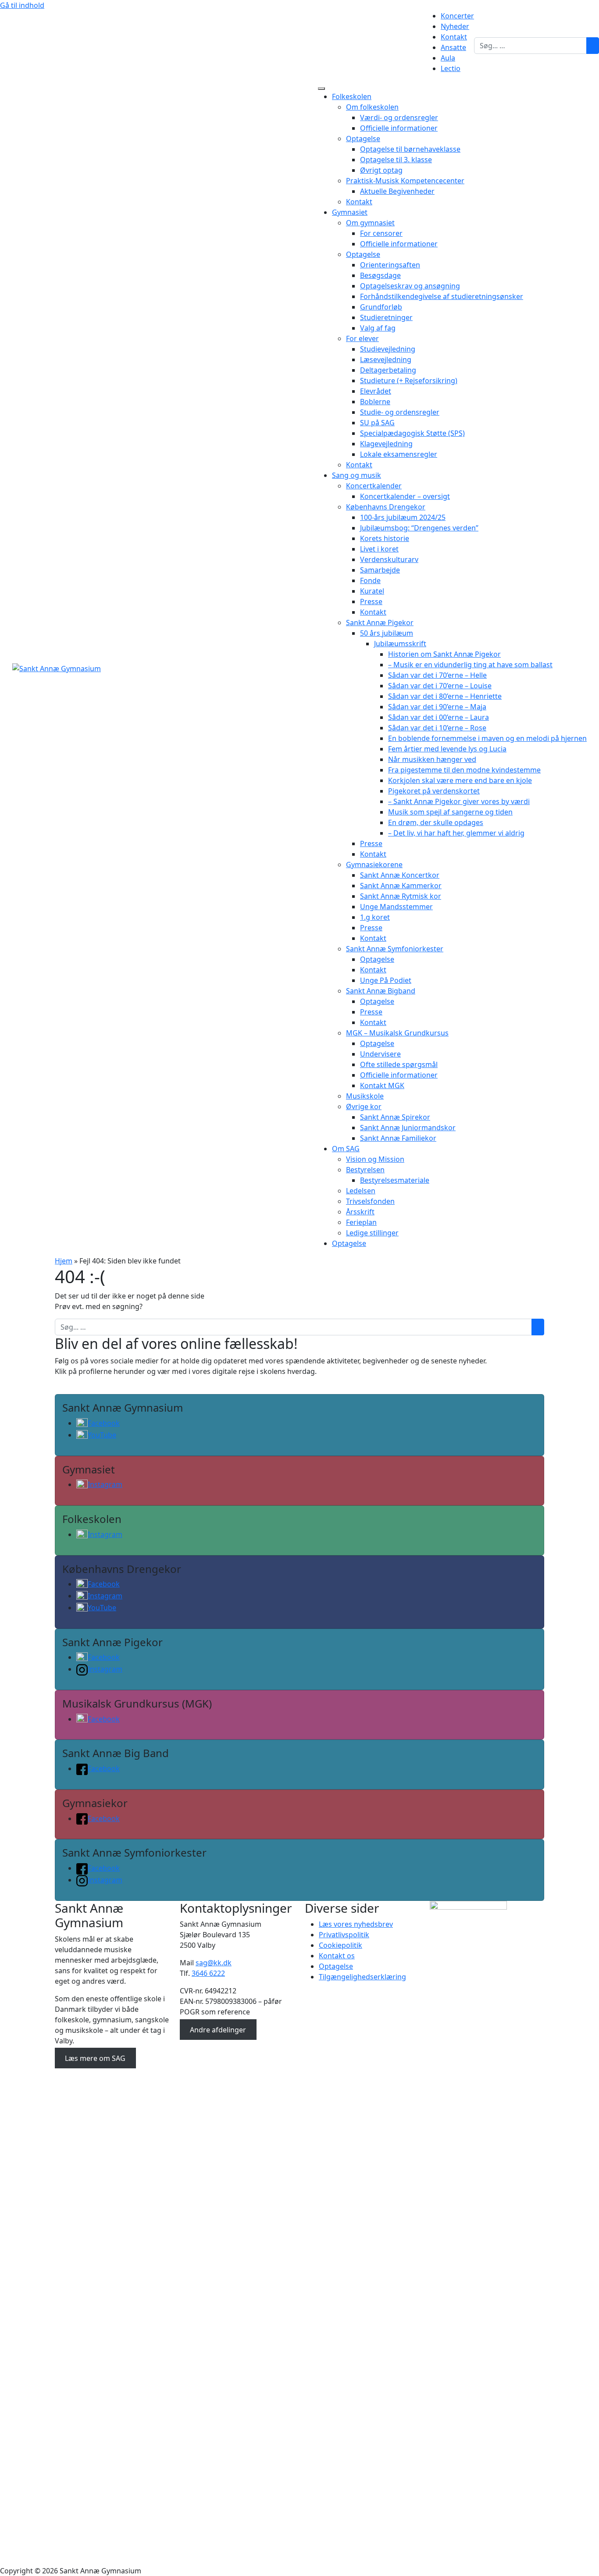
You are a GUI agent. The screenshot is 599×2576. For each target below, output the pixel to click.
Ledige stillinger (372, 1233)
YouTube (102, 1435)
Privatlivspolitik (344, 1935)
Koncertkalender (374, 486)
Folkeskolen (352, 96)
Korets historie (385, 538)
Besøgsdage (380, 275)
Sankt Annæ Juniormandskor (408, 1128)
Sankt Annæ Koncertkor (400, 875)
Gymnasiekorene (374, 865)
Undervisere (380, 1054)
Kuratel (372, 591)
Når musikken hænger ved (432, 759)
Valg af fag (378, 328)
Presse (371, 601)
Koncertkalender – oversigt (405, 496)
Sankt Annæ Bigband (381, 991)
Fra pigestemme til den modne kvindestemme (464, 770)
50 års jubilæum (387, 633)
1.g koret (375, 917)
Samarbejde (380, 570)
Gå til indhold (22, 5)
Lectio (451, 68)
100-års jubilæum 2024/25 (403, 517)
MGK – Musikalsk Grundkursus (397, 1033)
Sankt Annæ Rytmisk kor (401, 896)
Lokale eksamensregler (399, 454)
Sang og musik (357, 475)
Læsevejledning (386, 359)
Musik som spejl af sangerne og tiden (450, 812)
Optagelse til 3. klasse (396, 160)
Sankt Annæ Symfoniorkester (395, 949)
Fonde (370, 580)
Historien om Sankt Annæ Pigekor (444, 654)
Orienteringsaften (390, 265)
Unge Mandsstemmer (396, 907)
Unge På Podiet (386, 980)
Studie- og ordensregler (400, 412)
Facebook (104, 1423)
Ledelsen (361, 1191)
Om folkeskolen (372, 107)
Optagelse (363, 139)
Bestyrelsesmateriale (395, 1180)
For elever (362, 338)
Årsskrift (360, 1212)
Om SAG (346, 1149)
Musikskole (365, 1096)
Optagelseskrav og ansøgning (410, 286)
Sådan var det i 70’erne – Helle (437, 675)
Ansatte (453, 47)
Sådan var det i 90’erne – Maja (437, 707)
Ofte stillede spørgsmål (399, 1064)
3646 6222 (208, 1973)
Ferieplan (361, 1222)
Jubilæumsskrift (400, 644)
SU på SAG (377, 423)
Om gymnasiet (370, 223)
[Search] (593, 46)
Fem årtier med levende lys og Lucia (447, 749)
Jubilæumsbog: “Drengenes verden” (419, 528)
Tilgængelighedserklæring (362, 1977)
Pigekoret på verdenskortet (434, 791)
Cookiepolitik (341, 1945)
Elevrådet (376, 391)
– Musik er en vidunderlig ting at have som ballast (470, 665)
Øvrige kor (364, 1107)
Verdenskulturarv (389, 559)
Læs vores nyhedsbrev (356, 1924)
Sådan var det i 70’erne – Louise (440, 686)
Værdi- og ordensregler (399, 117)
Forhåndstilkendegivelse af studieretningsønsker (442, 296)
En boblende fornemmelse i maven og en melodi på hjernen (487, 738)
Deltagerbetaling (388, 370)
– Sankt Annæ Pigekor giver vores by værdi (459, 801)
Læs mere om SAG (95, 2058)
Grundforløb (381, 307)
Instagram (105, 1484)
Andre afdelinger (218, 2029)
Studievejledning (388, 349)
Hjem (64, 1261)
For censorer (381, 233)
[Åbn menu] (321, 89)
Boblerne (375, 402)
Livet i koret (379, 549)
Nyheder (455, 26)
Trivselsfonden (370, 1201)
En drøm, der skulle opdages (436, 822)
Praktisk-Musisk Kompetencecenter (405, 181)
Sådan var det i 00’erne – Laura (439, 717)
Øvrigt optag (381, 170)
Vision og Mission (375, 1159)
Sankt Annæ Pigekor (380, 623)
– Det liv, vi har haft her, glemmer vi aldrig (456, 833)
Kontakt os (337, 1956)
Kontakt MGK (382, 1085)
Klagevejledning (386, 444)
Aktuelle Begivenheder (397, 191)
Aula (448, 58)
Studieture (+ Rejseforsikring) (409, 381)
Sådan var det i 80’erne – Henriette (445, 696)
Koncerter (457, 16)
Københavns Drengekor (386, 507)
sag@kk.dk (214, 1963)
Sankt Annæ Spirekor (395, 1117)
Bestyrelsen (365, 1170)
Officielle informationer (399, 128)
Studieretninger (386, 317)
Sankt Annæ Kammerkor (401, 886)
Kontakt (454, 37)
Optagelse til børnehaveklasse (410, 149)
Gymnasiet (350, 212)
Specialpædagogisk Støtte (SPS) (412, 433)
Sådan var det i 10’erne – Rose (437, 728)
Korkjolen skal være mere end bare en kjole (460, 780)
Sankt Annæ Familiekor (398, 1138)
